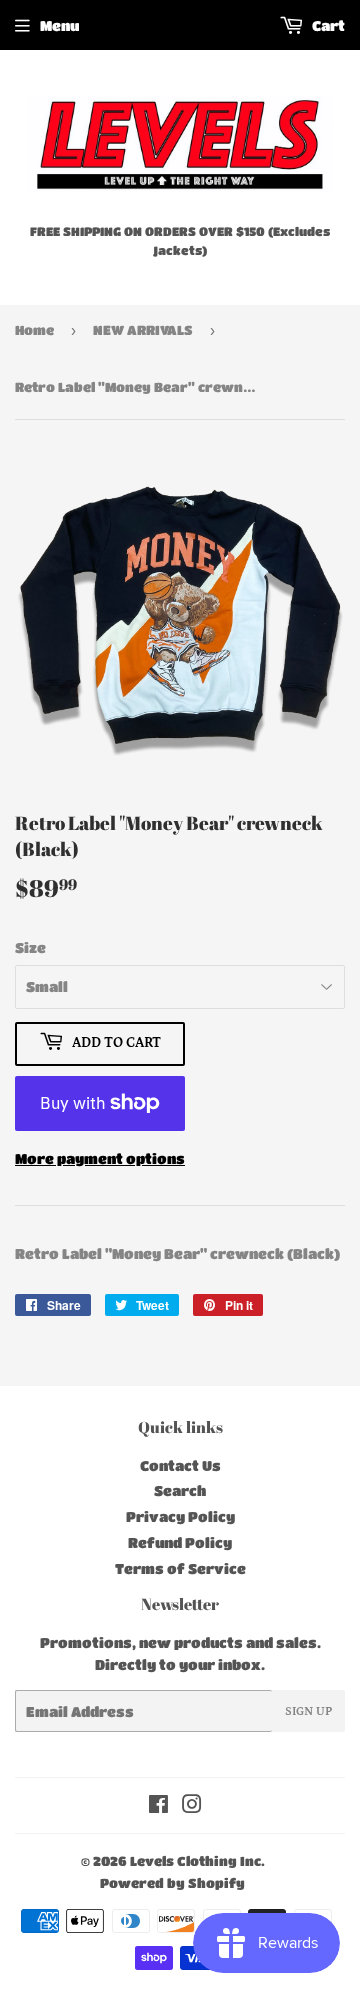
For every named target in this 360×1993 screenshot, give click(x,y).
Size (30, 947)
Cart (327, 25)
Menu (59, 25)
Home (34, 329)
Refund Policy (180, 1542)
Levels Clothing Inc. (197, 1860)
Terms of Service (180, 1568)
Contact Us (180, 1465)
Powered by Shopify (172, 1882)
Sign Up (308, 1711)
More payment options (100, 1158)
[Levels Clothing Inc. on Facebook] (158, 1806)
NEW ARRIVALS (143, 329)
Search (180, 1490)
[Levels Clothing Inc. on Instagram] (192, 1806)
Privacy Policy (180, 1516)
